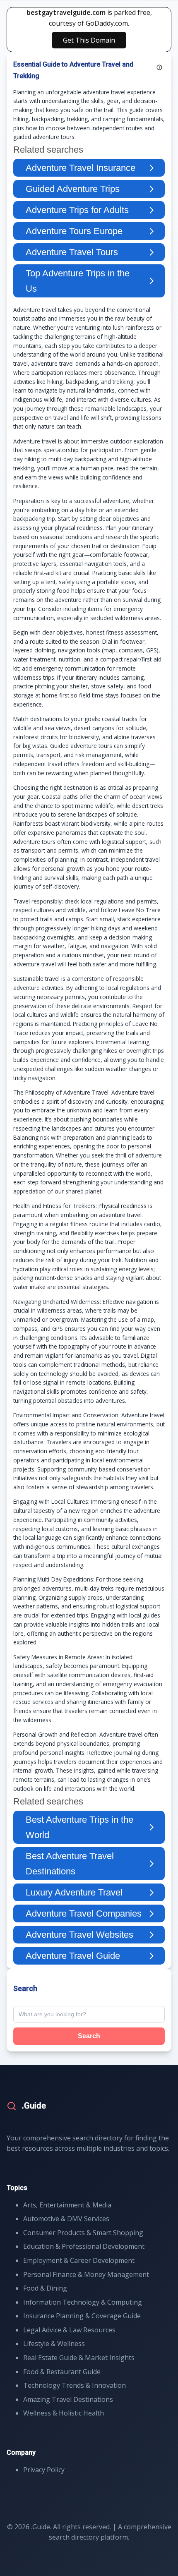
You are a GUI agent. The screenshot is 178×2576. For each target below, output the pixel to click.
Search (89, 2036)
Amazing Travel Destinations (68, 2399)
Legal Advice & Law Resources (69, 2330)
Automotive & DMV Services (66, 2219)
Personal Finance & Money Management (86, 2274)
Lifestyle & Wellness (54, 2344)
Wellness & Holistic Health (64, 2413)
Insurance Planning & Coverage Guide (82, 2316)
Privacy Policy (44, 2470)
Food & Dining (45, 2288)
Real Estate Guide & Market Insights (79, 2358)
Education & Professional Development (84, 2246)
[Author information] (159, 67)
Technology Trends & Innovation (75, 2385)
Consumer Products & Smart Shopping (83, 2233)
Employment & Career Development (79, 2260)
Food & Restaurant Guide (62, 2372)
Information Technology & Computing (83, 2302)
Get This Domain (89, 40)
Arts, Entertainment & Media (67, 2205)
